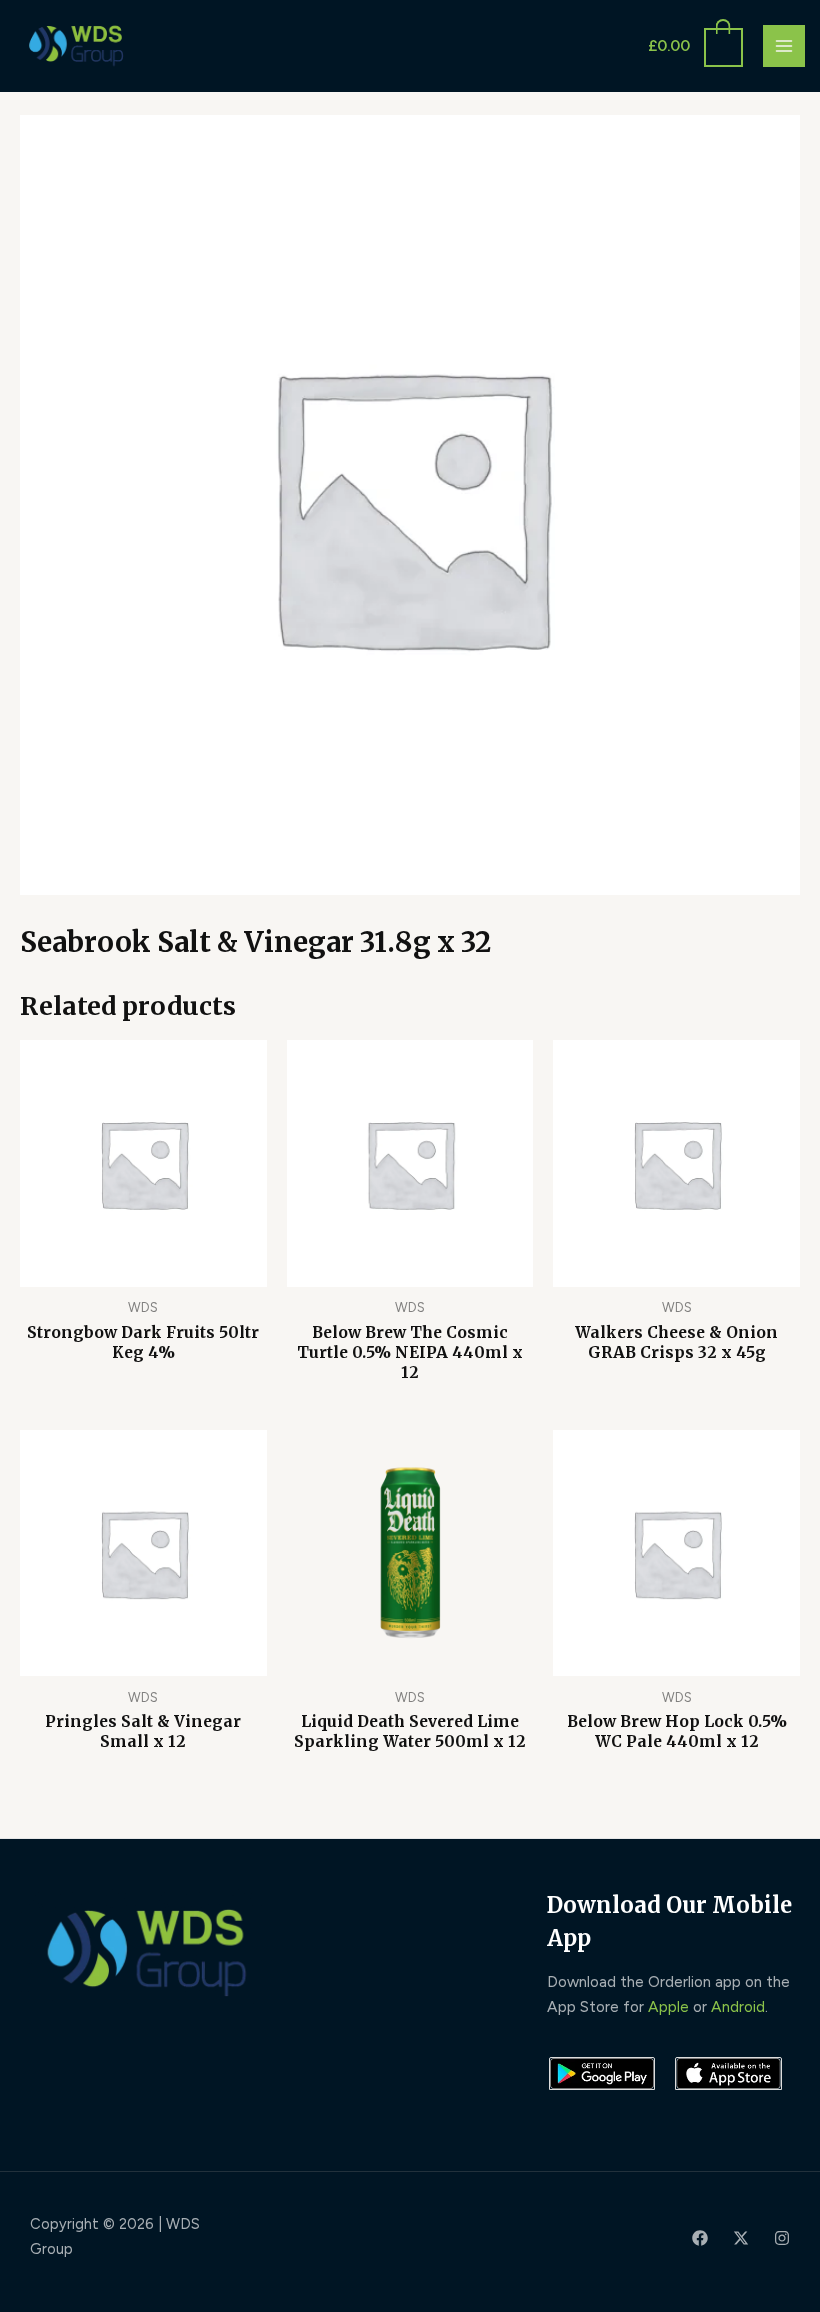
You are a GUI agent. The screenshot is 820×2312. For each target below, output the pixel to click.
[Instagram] (782, 2238)
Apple (668, 2006)
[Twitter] (741, 2238)
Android (738, 2006)
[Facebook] (700, 2238)
